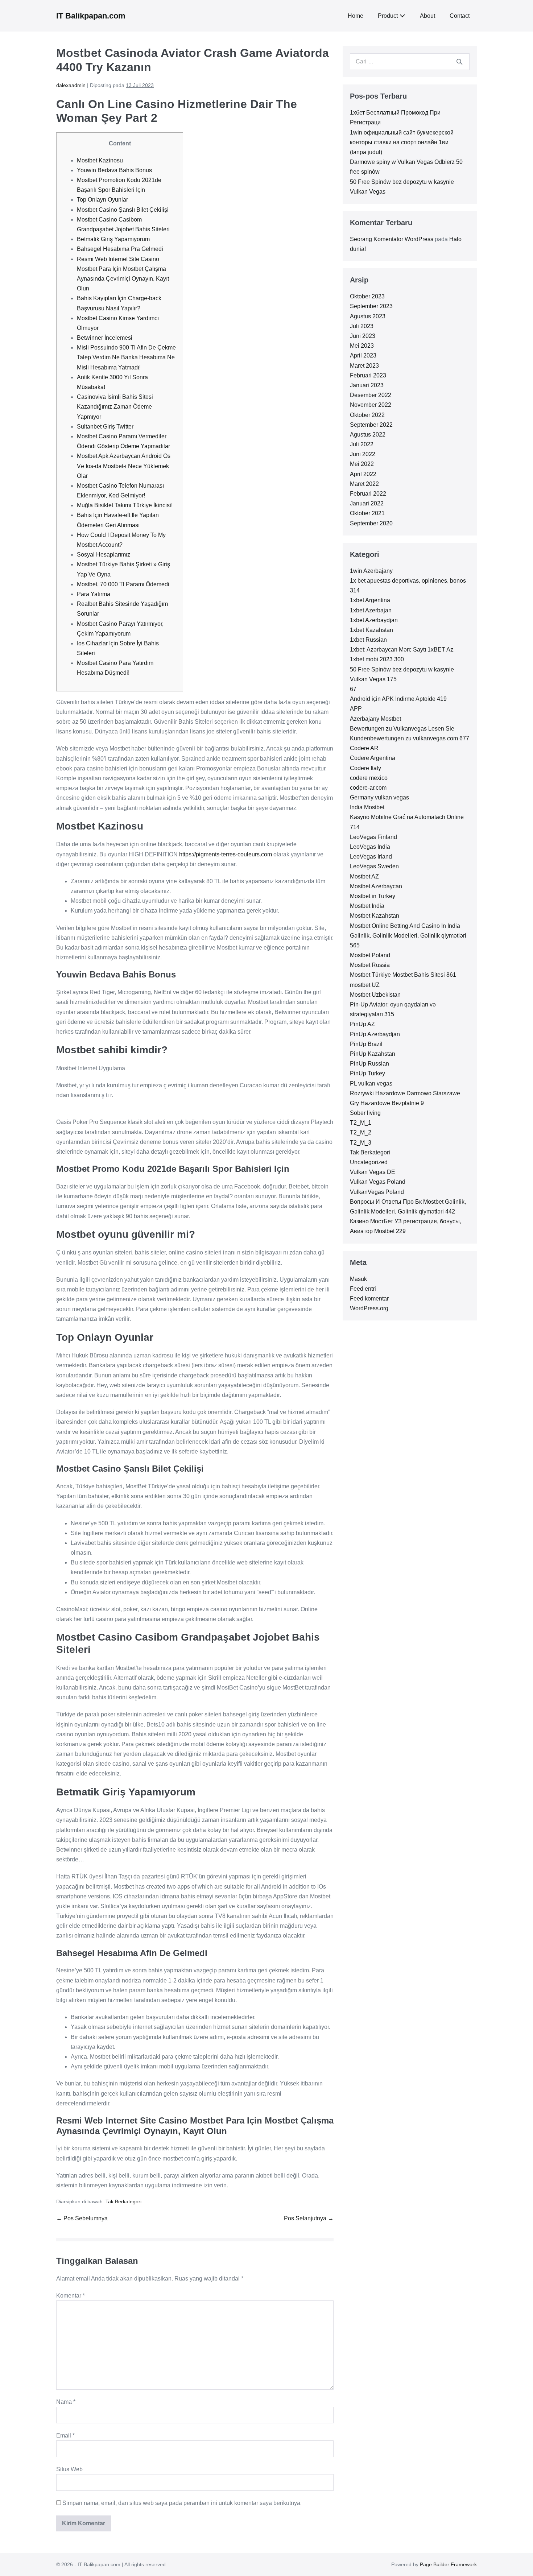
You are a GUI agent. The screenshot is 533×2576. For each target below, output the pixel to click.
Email (65, 2436)
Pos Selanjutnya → (309, 2218)
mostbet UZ (365, 985)
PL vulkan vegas (371, 1084)
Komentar (71, 2296)
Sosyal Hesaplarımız (104, 555)
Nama (66, 2402)
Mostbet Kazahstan (375, 916)
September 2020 (371, 523)
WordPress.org (369, 1308)
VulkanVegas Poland (377, 1192)
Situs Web (69, 2469)
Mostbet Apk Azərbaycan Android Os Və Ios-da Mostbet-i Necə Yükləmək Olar (124, 466)
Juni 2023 (363, 336)
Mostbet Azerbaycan (376, 886)
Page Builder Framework (448, 2564)
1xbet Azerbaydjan (374, 620)
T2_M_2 (361, 1132)
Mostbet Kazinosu (100, 160)
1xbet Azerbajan (371, 610)
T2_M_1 (361, 1123)
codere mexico (369, 778)
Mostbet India (367, 906)
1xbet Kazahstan (371, 630)
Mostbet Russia (370, 965)
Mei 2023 (362, 346)
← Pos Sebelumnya (82, 2218)
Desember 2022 (371, 395)
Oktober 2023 (367, 296)
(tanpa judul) (366, 152)
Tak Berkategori (123, 2201)
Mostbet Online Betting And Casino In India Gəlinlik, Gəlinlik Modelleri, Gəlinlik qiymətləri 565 (408, 936)
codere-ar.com (368, 788)
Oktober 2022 (367, 415)
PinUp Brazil (366, 1044)
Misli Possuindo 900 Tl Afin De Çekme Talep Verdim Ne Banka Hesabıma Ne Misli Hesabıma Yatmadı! (126, 357)
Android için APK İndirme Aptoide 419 (398, 699)
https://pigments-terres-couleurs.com (226, 854)
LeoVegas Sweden (374, 866)
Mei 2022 (362, 464)
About (427, 16)
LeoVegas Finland (373, 837)
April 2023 (363, 355)
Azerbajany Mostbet (375, 719)
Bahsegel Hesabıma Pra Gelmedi (120, 249)
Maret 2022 (364, 484)
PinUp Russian (369, 1064)
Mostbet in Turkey (373, 896)
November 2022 (371, 405)
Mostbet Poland (370, 955)
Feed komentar (369, 1299)
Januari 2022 (367, 503)
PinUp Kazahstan (373, 1054)
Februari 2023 (368, 375)
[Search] (459, 62)
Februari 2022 (368, 494)
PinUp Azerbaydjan (375, 1034)
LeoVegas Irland (371, 857)
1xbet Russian (368, 640)
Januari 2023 (367, 385)
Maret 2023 (364, 366)
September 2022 (371, 425)
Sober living (365, 1113)
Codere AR (364, 748)
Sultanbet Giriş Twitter (105, 427)
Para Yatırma (94, 594)
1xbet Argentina (370, 600)
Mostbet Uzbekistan (375, 995)
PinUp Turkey (367, 1073)
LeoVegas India (370, 847)
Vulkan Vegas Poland (378, 1182)
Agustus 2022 (368, 435)
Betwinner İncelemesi (105, 338)
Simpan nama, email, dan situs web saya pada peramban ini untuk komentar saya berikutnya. (182, 2503)
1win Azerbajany (371, 571)
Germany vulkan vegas (379, 797)
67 (353, 689)
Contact (460, 16)
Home (356, 16)
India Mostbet (367, 807)
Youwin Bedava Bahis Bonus (114, 170)
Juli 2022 (362, 444)
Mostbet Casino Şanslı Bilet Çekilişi (123, 210)
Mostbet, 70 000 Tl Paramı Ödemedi (123, 584)
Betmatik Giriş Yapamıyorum (113, 239)
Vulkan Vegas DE (373, 1172)
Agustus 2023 (368, 316)
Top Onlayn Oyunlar (102, 200)
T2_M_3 (361, 1143)
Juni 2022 (363, 454)
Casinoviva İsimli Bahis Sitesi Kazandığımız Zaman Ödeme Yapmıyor (115, 407)
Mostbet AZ (364, 876)
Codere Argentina (373, 758)
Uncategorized (369, 1162)
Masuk (358, 1279)
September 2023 (371, 306)
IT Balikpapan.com (91, 16)
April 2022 (363, 474)
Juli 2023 (362, 326)
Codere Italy (365, 768)
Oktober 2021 (367, 513)
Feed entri (363, 1289)
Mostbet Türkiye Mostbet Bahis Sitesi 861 (403, 975)
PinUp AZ (362, 1024)
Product (388, 16)
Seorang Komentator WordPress (392, 239)
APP (356, 709)
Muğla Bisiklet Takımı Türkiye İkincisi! (125, 505)
